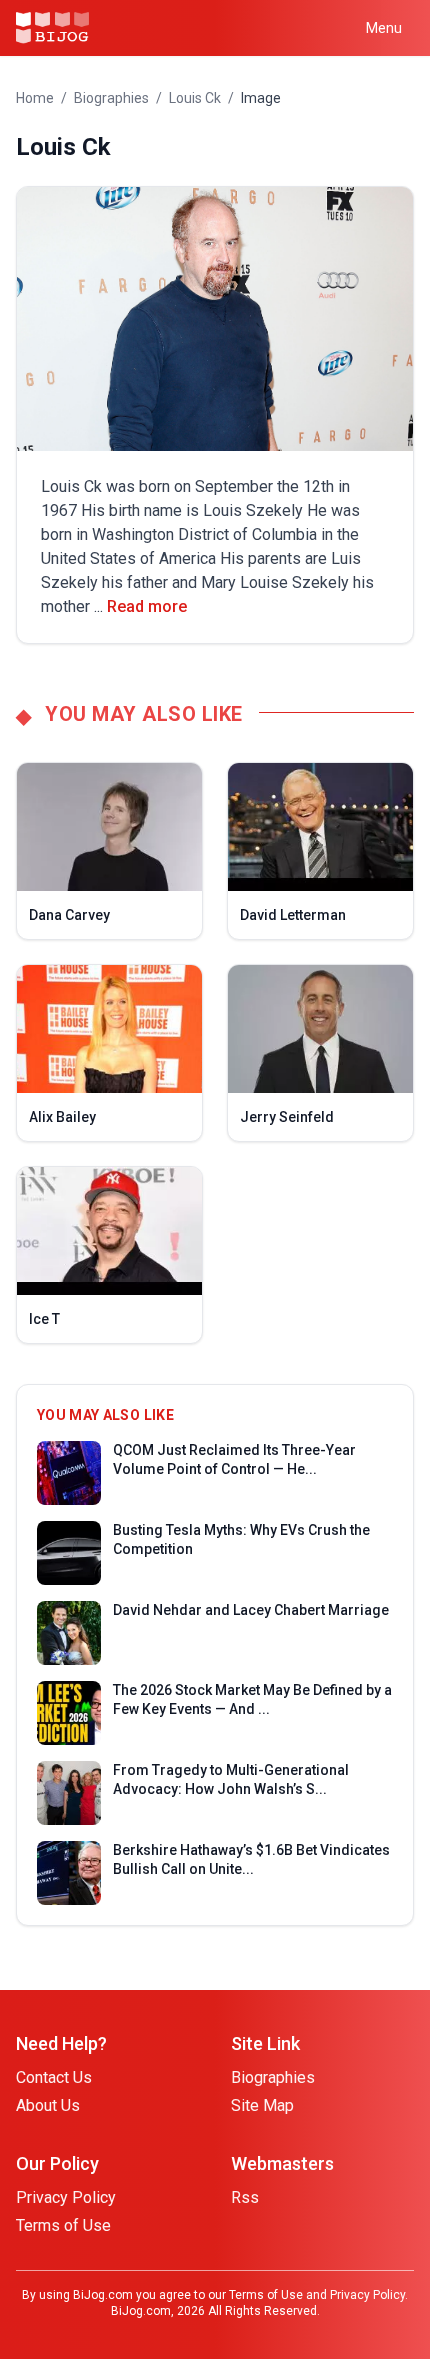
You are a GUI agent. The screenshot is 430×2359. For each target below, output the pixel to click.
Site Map (262, 2105)
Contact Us (54, 2077)
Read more (147, 606)
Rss (245, 2197)
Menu (384, 28)
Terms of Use (63, 2225)
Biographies (111, 98)
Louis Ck (195, 98)
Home (35, 98)
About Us (48, 2105)
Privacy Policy (66, 2197)
